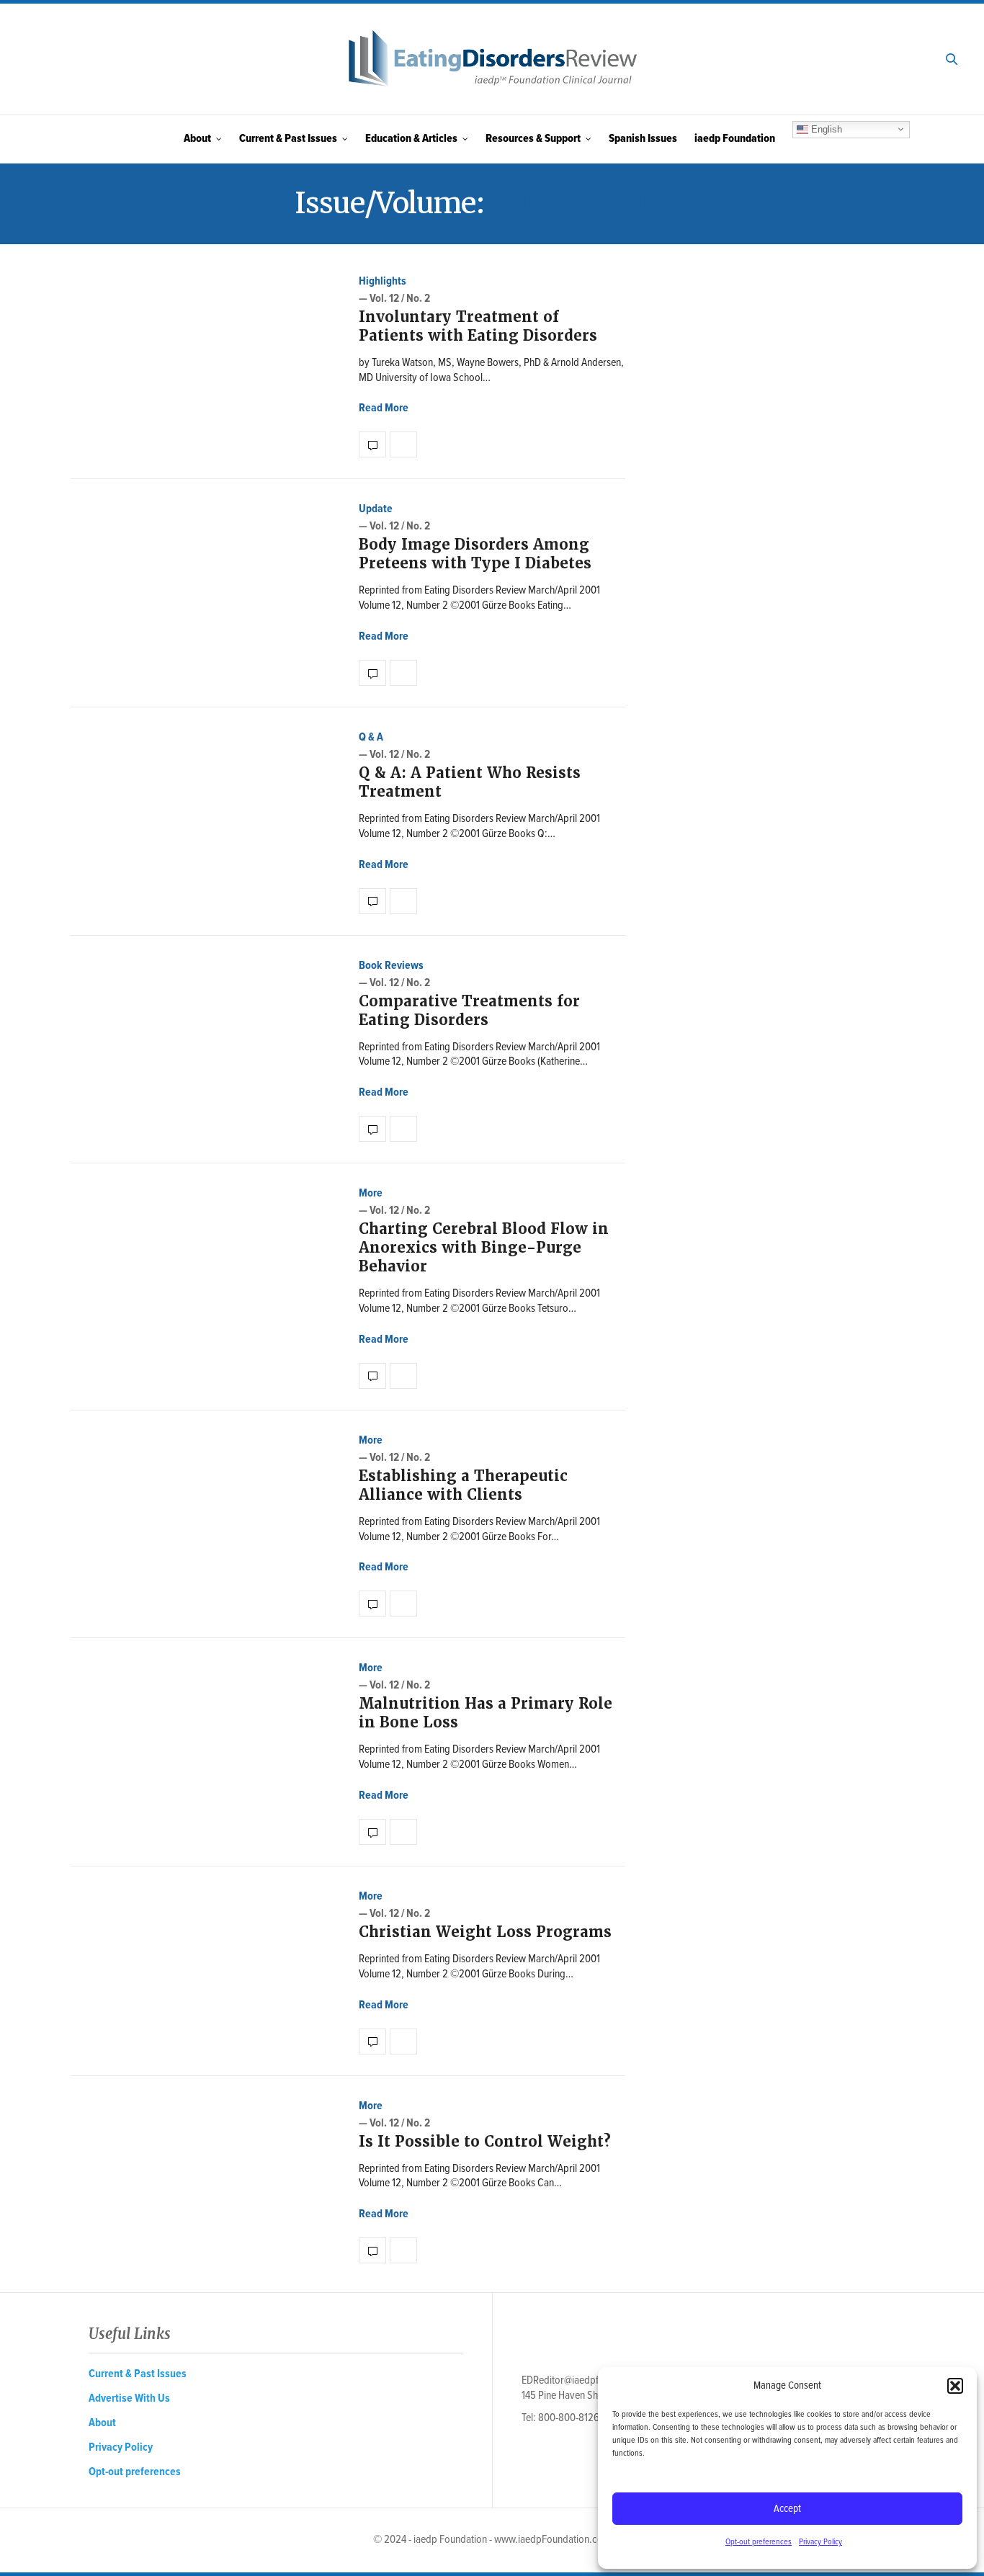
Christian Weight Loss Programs (485, 1932)
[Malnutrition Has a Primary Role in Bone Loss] (372, 1832)
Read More (384, 408)
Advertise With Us (129, 2398)
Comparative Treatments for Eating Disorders (469, 1011)
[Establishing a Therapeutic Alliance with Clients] (372, 1604)
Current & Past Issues (288, 139)
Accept (787, 2509)
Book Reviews (391, 966)
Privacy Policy (820, 2542)
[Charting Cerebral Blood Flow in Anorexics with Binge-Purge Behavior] (372, 1376)
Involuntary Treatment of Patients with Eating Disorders (478, 326)
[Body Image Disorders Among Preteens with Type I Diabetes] (372, 673)
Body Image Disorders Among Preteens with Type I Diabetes (475, 554)
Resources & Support (533, 139)
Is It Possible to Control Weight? (485, 2142)
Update (376, 509)
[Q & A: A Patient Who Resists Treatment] (372, 901)
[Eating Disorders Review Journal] (492, 59)
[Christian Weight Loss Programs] (372, 2041)
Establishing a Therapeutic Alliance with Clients (463, 1485)
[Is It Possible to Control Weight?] (372, 2250)
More (371, 1193)
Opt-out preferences (759, 2542)
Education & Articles (411, 139)
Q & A (371, 737)
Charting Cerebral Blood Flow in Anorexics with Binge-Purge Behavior (484, 1248)
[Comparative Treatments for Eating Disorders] (372, 1129)
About (197, 139)
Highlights (383, 281)
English (825, 129)
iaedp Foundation (735, 139)
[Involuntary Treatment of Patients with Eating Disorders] (372, 444)
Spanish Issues (643, 139)
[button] (955, 2386)
